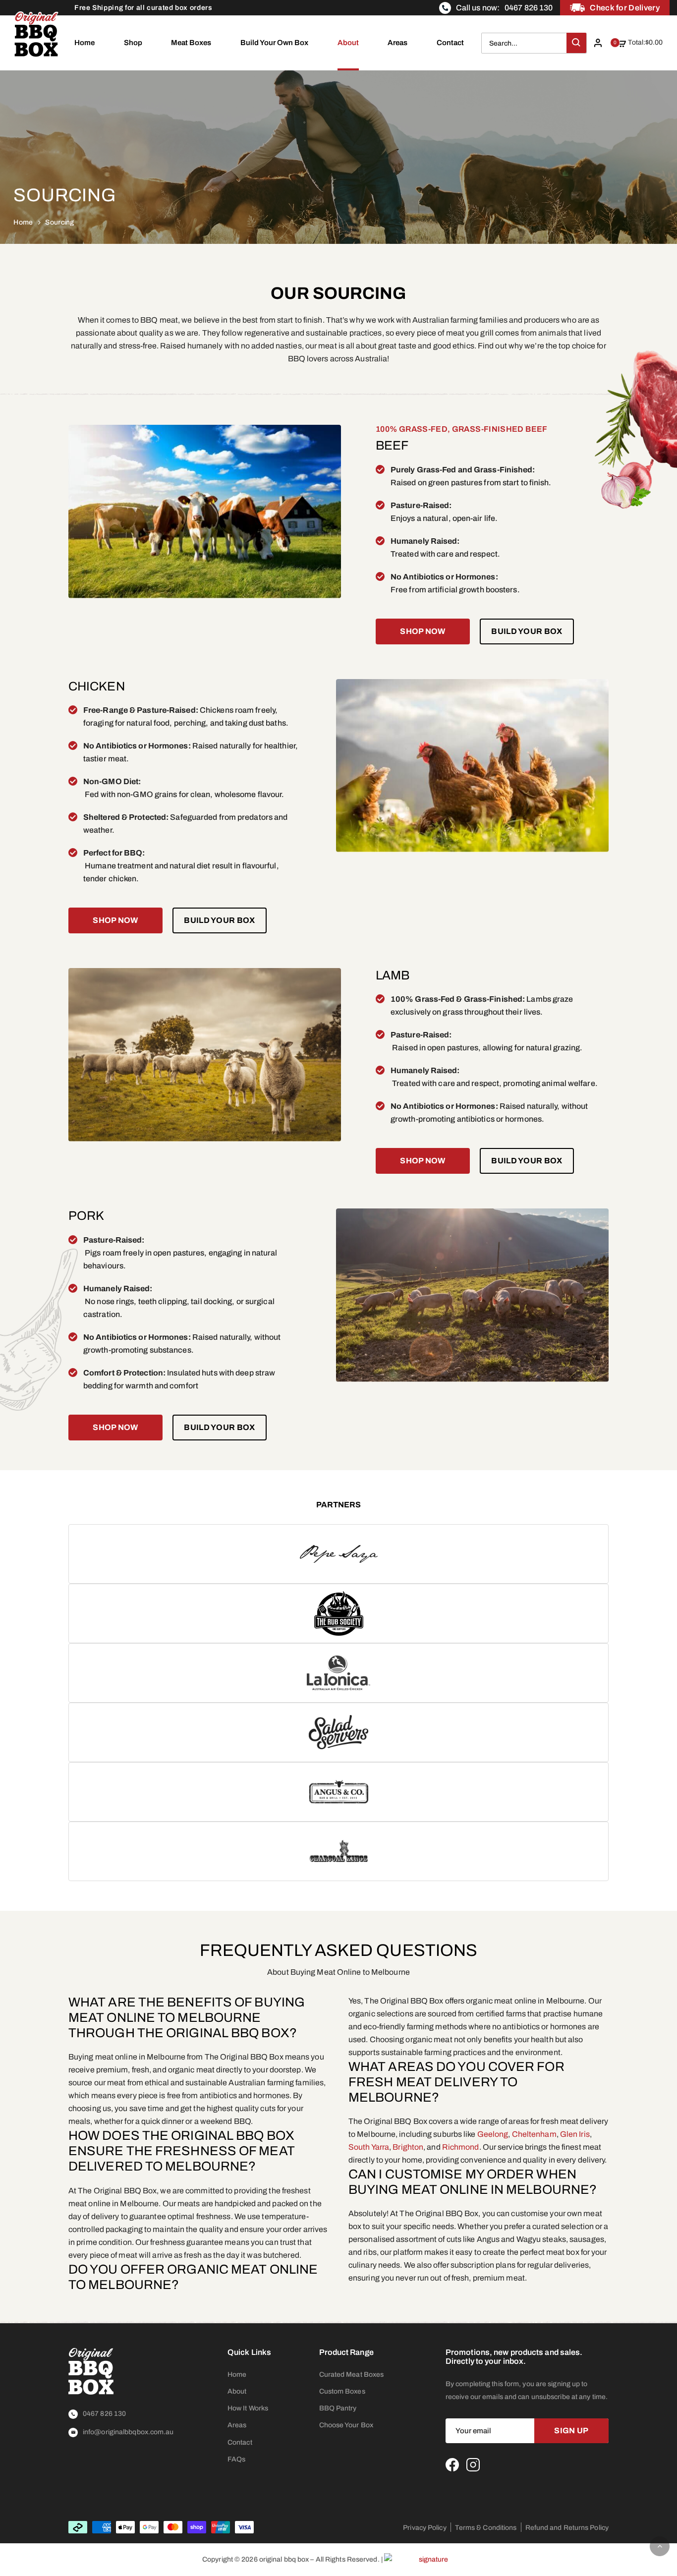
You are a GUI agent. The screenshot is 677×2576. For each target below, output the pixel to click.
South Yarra (369, 2147)
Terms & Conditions (486, 2528)
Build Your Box (527, 631)
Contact (450, 43)
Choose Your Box (346, 2425)
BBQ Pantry (338, 2408)
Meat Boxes (191, 43)
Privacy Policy (424, 2528)
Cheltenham (534, 2134)
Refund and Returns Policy (567, 2528)
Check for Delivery (625, 8)
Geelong (493, 2134)
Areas (397, 43)
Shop (133, 43)
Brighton (408, 2147)
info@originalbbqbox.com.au (128, 2432)
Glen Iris (575, 2134)
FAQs (236, 2459)
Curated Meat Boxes (352, 2375)
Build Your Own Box (274, 43)
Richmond (461, 2147)
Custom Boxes (342, 2391)
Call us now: (504, 8)
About (348, 43)
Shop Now (423, 631)
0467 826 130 (104, 2414)
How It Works (248, 2408)
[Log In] (601, 43)
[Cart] (627, 57)
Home (85, 43)
